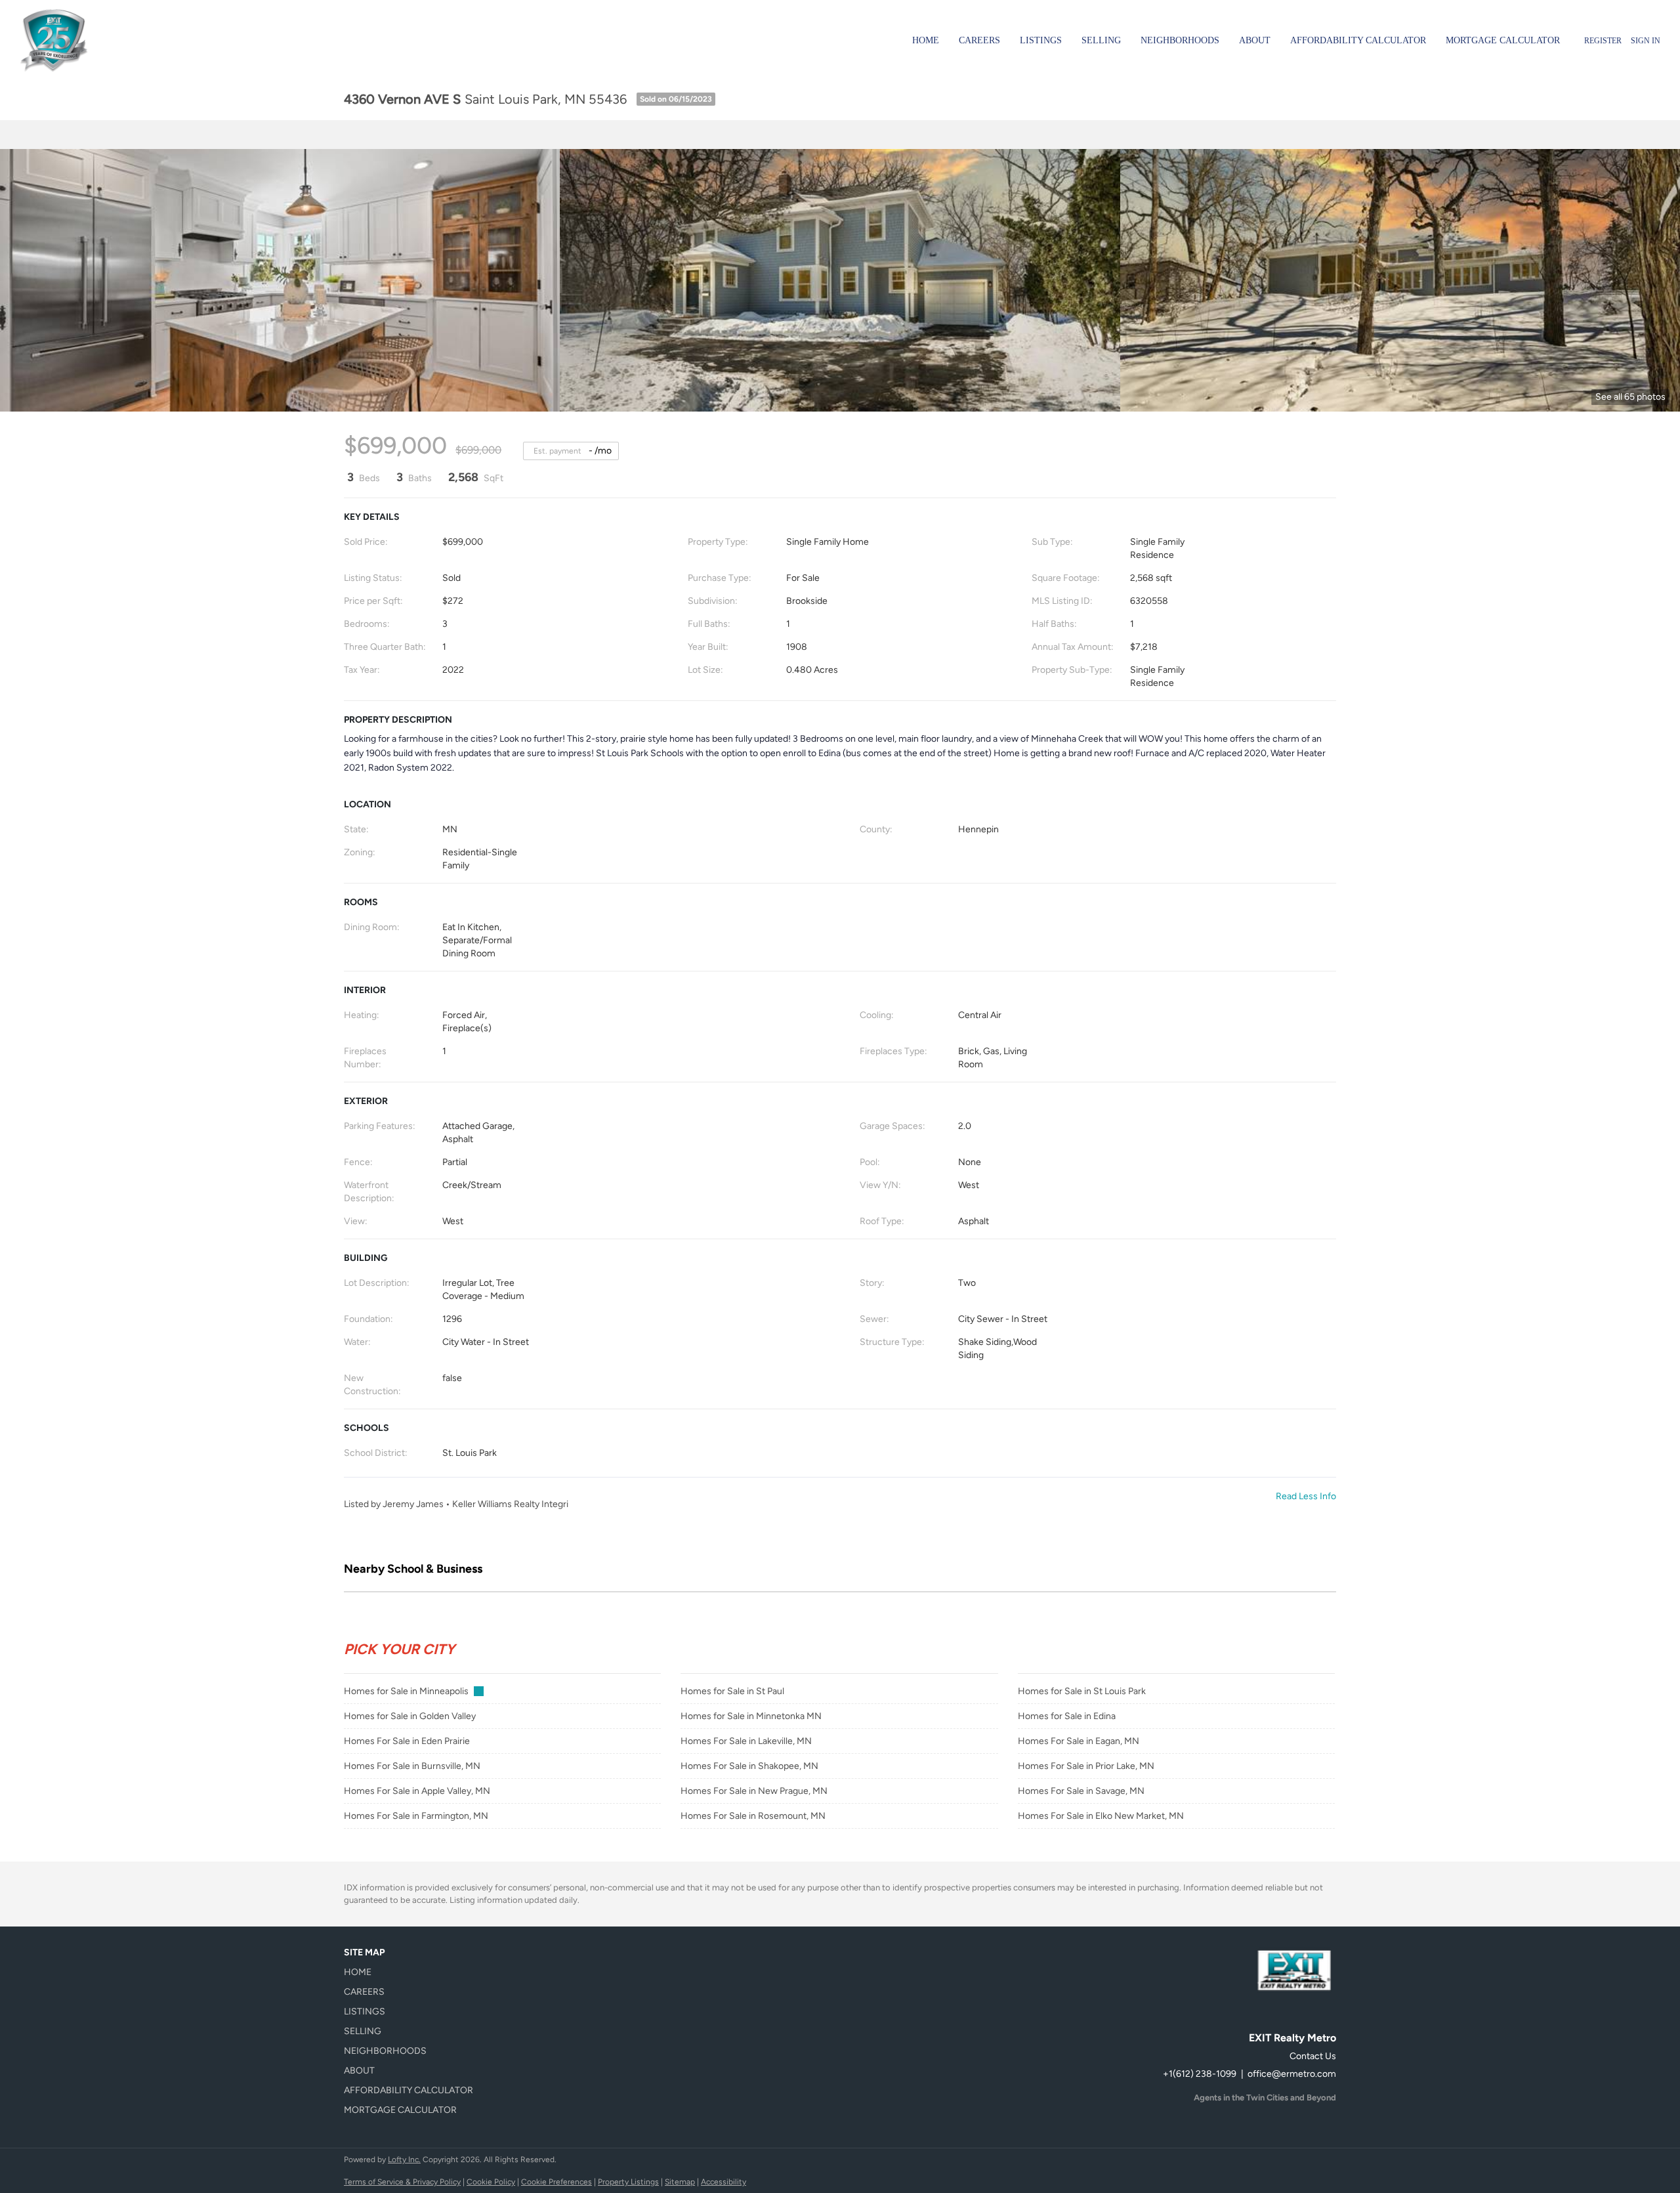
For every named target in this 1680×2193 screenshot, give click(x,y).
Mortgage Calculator (1503, 40)
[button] (412, 1972)
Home (926, 40)
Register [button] (1603, 41)
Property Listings (628, 2182)
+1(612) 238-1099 (1200, 2074)
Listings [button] (1041, 40)
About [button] (1255, 40)
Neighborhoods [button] (1180, 40)
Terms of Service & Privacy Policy (402, 2182)
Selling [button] (1101, 40)
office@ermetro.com (1292, 2074)
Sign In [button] (1646, 41)
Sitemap (680, 2182)
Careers (979, 40)
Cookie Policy (491, 2182)
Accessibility (724, 2182)
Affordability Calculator (1358, 40)
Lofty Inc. (404, 2160)
